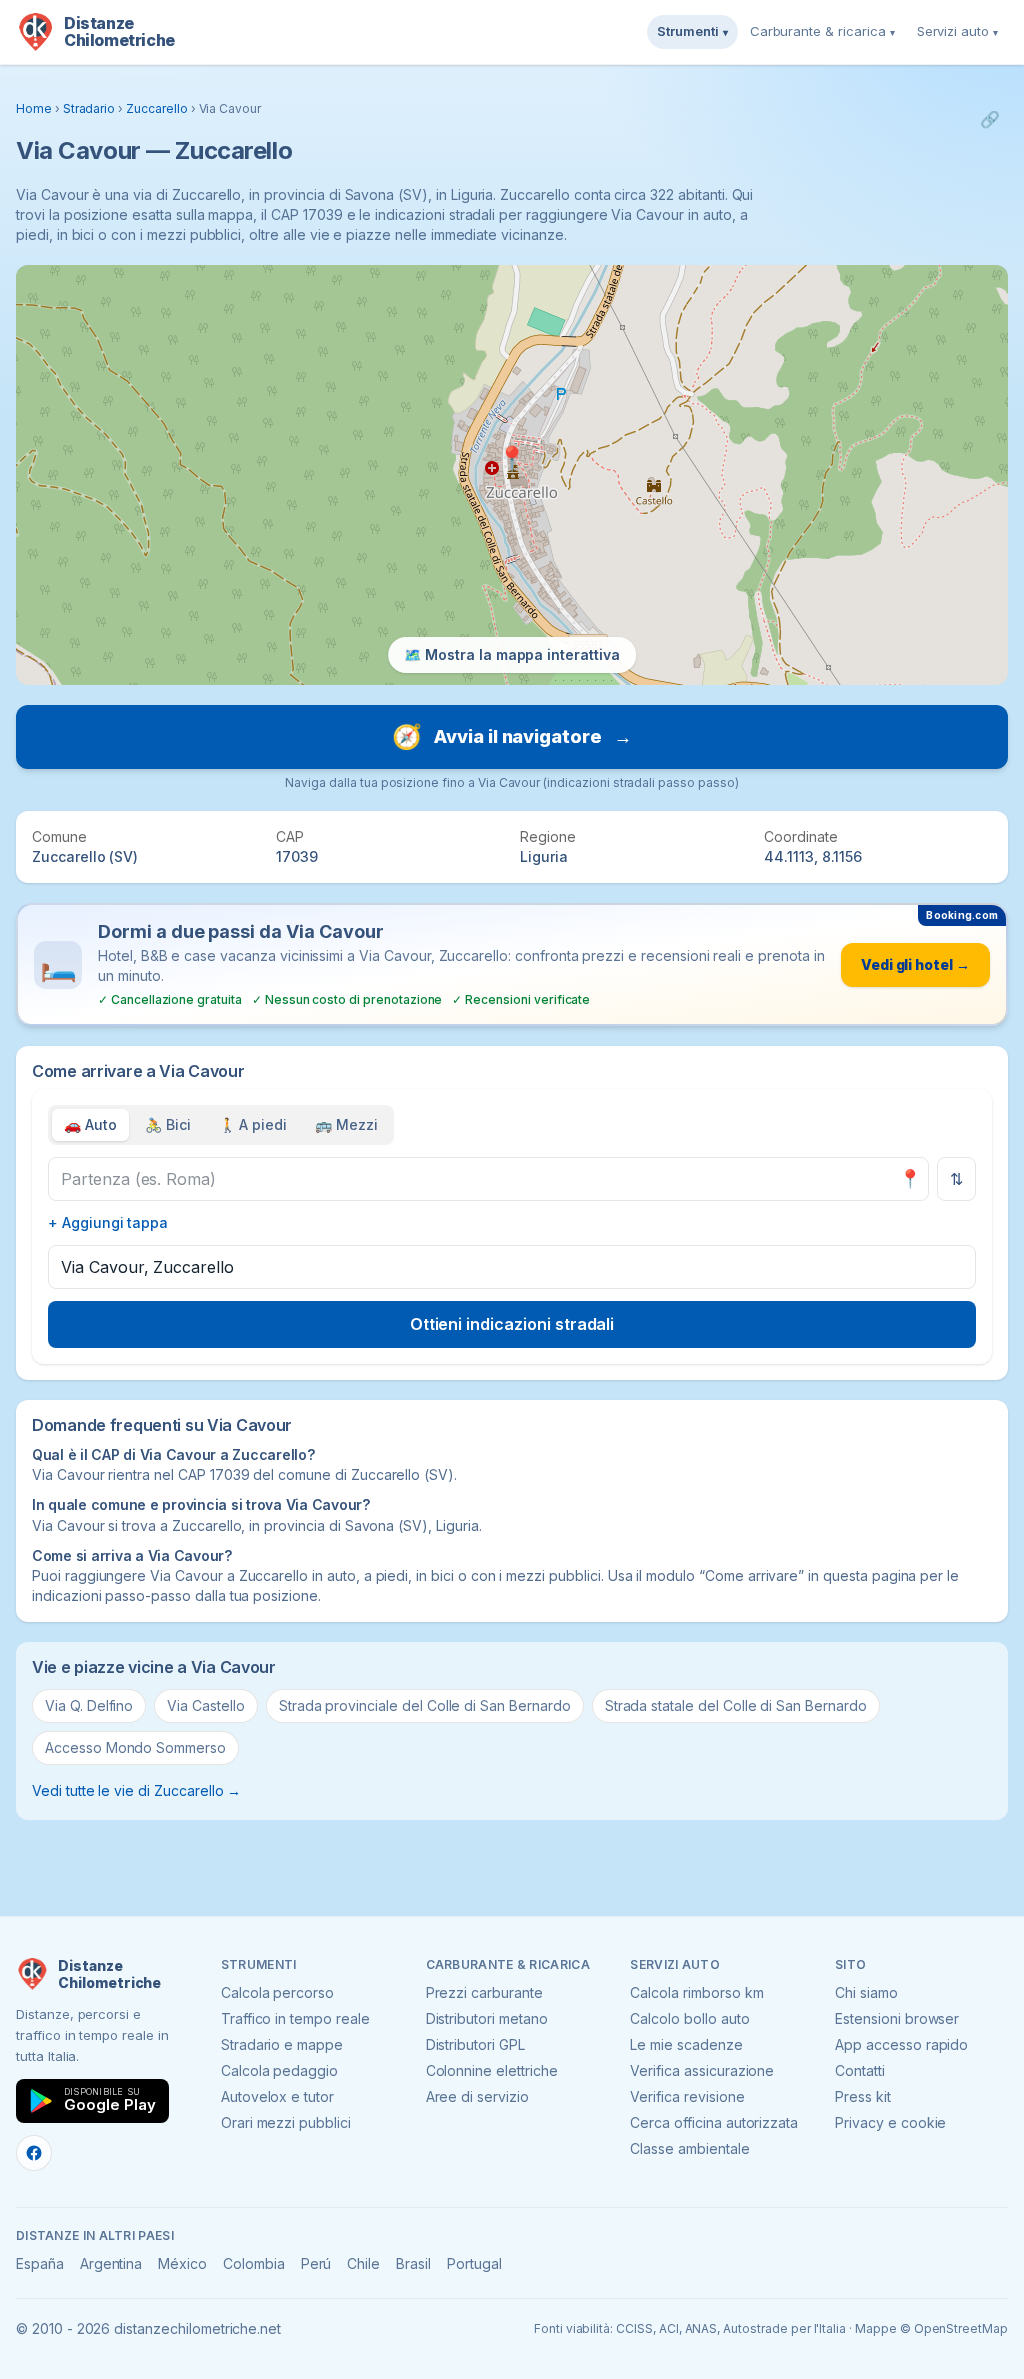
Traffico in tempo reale (295, 2018)
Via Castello (205, 1705)
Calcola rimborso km (696, 1992)
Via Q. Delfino (89, 1705)
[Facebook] (34, 2153)
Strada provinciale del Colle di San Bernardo (425, 1705)
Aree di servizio (477, 2096)
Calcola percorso (277, 1992)
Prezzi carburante (484, 1992)
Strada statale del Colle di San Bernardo (736, 1705)
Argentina (111, 2263)
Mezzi (346, 1124)
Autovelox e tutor (277, 2096)
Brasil (413, 2263)
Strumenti (692, 31)
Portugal (474, 2263)
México (182, 2263)
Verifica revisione (687, 2096)
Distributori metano (487, 2018)
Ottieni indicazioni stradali (512, 1324)
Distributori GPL (475, 2044)
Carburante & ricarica (822, 31)
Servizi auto (957, 31)
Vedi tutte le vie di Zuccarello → (136, 1790)
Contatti (860, 2070)
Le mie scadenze (686, 2044)
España (40, 2263)
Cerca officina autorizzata (714, 2122)
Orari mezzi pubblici (286, 2122)
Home (34, 108)
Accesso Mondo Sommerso (135, 1747)
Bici (168, 1124)
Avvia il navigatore (512, 736)
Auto (90, 1124)
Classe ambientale (689, 2148)
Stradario (89, 108)
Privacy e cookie (890, 2122)
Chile (363, 2263)
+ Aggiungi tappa (108, 1222)
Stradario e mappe (282, 2044)
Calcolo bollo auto (689, 2018)
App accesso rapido (901, 2044)
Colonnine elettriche (492, 2070)
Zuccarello (157, 108)
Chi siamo (866, 1992)
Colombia (254, 2263)
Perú (316, 2263)
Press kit (863, 2096)
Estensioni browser (897, 2018)
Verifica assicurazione (702, 2070)
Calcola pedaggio (279, 2070)
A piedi (253, 1124)
